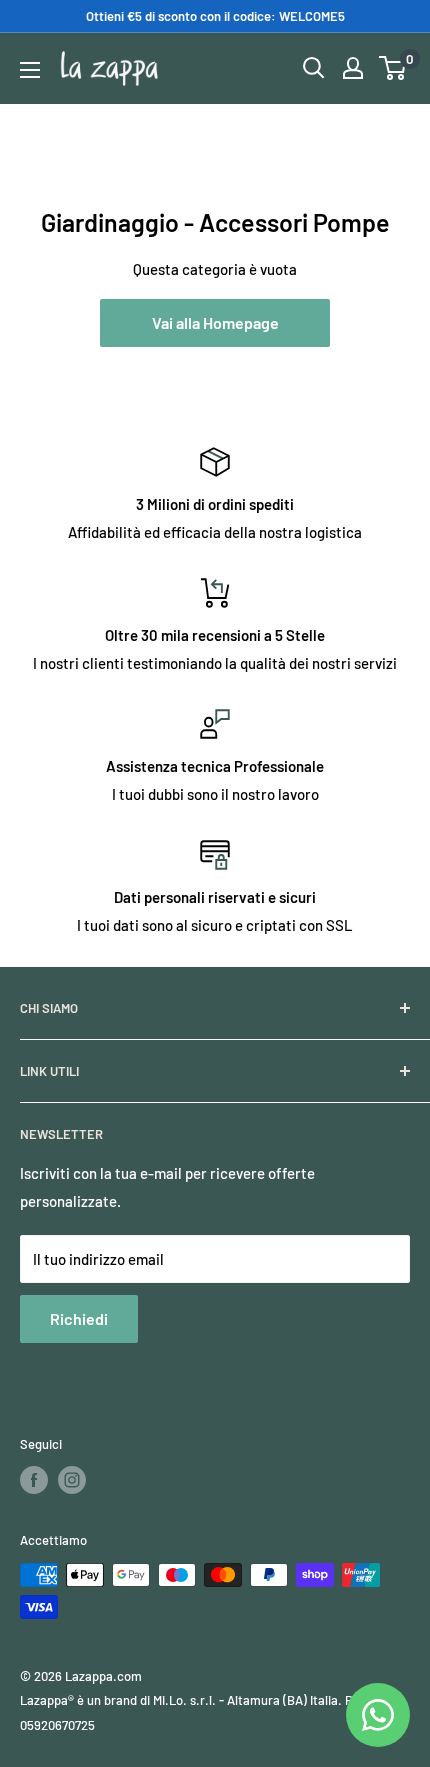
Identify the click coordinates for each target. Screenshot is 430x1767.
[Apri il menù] (30, 70)
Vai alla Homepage (215, 322)
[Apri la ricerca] (314, 68)
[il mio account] (353, 68)
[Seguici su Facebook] (34, 1480)
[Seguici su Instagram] (72, 1480)
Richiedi (79, 1318)
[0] (393, 68)
